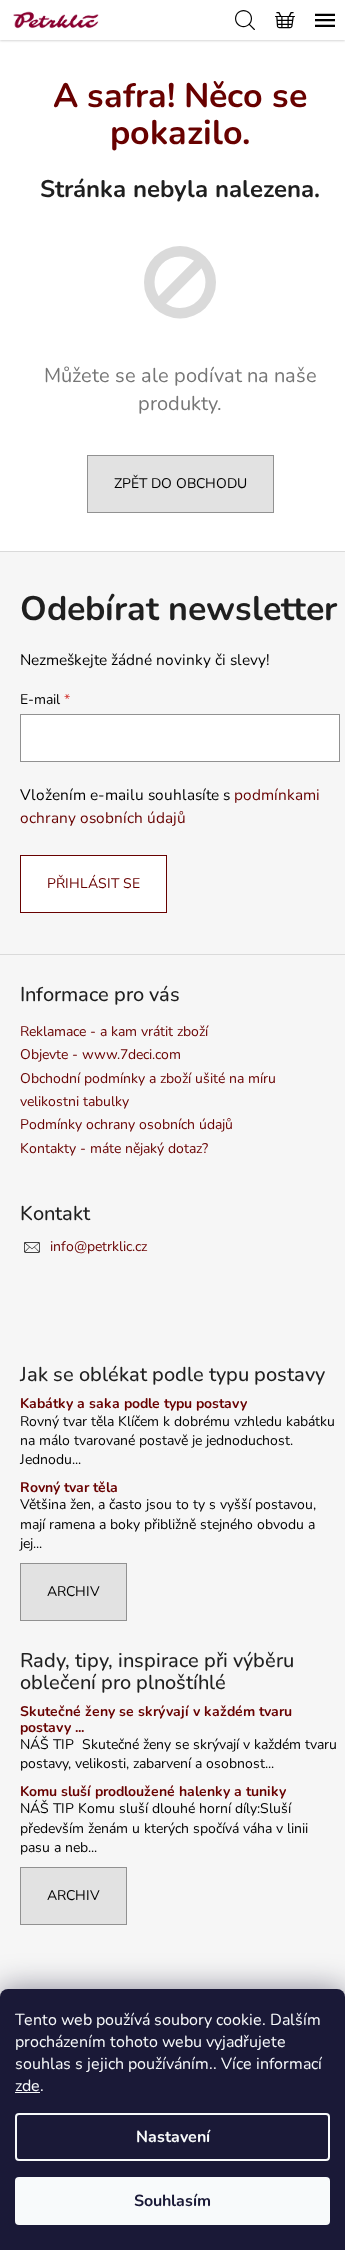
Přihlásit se (93, 883)
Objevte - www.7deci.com (100, 1054)
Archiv (73, 1591)
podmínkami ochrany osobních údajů (170, 805)
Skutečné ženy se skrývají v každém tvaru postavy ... (156, 1719)
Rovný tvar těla (69, 1487)
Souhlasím (172, 2201)
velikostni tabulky (74, 1101)
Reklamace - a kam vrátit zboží (114, 1031)
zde (27, 2086)
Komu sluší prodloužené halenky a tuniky (153, 1791)
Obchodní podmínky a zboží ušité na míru (148, 1078)
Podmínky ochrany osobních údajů (126, 1124)
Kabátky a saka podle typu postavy (133, 1403)
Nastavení (173, 2137)
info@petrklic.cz (98, 1246)
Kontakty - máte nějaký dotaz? (114, 1148)
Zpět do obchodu (180, 483)
